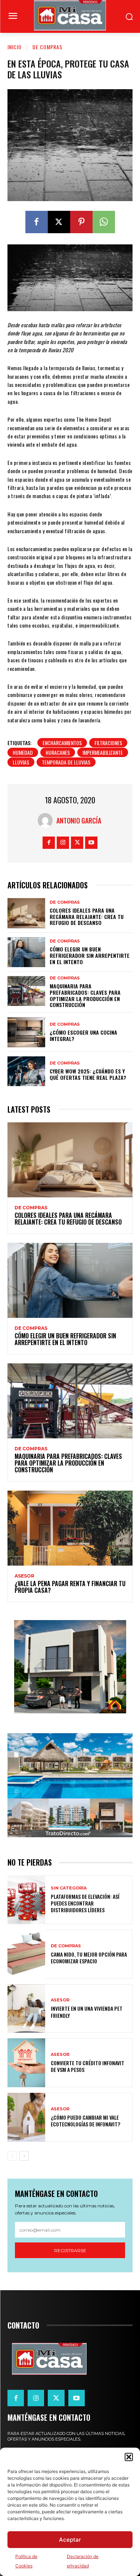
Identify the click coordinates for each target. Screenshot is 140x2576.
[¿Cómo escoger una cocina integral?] (26, 1032)
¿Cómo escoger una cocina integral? (83, 1035)
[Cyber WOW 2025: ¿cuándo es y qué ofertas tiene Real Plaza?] (26, 1071)
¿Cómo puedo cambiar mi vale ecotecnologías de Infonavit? (85, 2121)
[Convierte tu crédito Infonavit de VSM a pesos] (26, 2063)
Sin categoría (69, 1888)
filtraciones (108, 743)
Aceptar (70, 2540)
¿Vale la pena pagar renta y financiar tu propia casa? (70, 1587)
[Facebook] (37, 222)
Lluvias (21, 762)
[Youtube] (91, 843)
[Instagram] (63, 843)
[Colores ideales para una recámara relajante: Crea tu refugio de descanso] (26, 913)
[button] (129, 2457)
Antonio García (79, 820)
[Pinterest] (81, 222)
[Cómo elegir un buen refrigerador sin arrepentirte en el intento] (26, 952)
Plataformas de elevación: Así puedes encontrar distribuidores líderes (85, 1903)
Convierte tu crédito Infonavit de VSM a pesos (88, 2066)
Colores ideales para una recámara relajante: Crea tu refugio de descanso (87, 917)
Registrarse (70, 2250)
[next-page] (24, 2156)
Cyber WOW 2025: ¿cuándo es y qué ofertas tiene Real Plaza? (88, 1074)
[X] (59, 222)
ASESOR (24, 1576)
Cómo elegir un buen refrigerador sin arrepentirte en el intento (90, 955)
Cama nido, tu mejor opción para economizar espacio (89, 1958)
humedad (23, 752)
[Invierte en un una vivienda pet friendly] (26, 2009)
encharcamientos (62, 743)
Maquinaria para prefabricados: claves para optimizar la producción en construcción (85, 995)
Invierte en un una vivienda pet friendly (87, 2012)
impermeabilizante (103, 752)
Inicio (15, 47)
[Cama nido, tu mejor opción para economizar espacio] (26, 1954)
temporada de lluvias (66, 762)
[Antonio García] (47, 820)
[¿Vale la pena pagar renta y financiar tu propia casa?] (70, 1528)
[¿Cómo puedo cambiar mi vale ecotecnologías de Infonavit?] (26, 2117)
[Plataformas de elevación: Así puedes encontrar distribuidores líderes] (26, 1900)
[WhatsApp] (104, 222)
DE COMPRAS (47, 47)
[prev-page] (12, 2156)
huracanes (58, 752)
